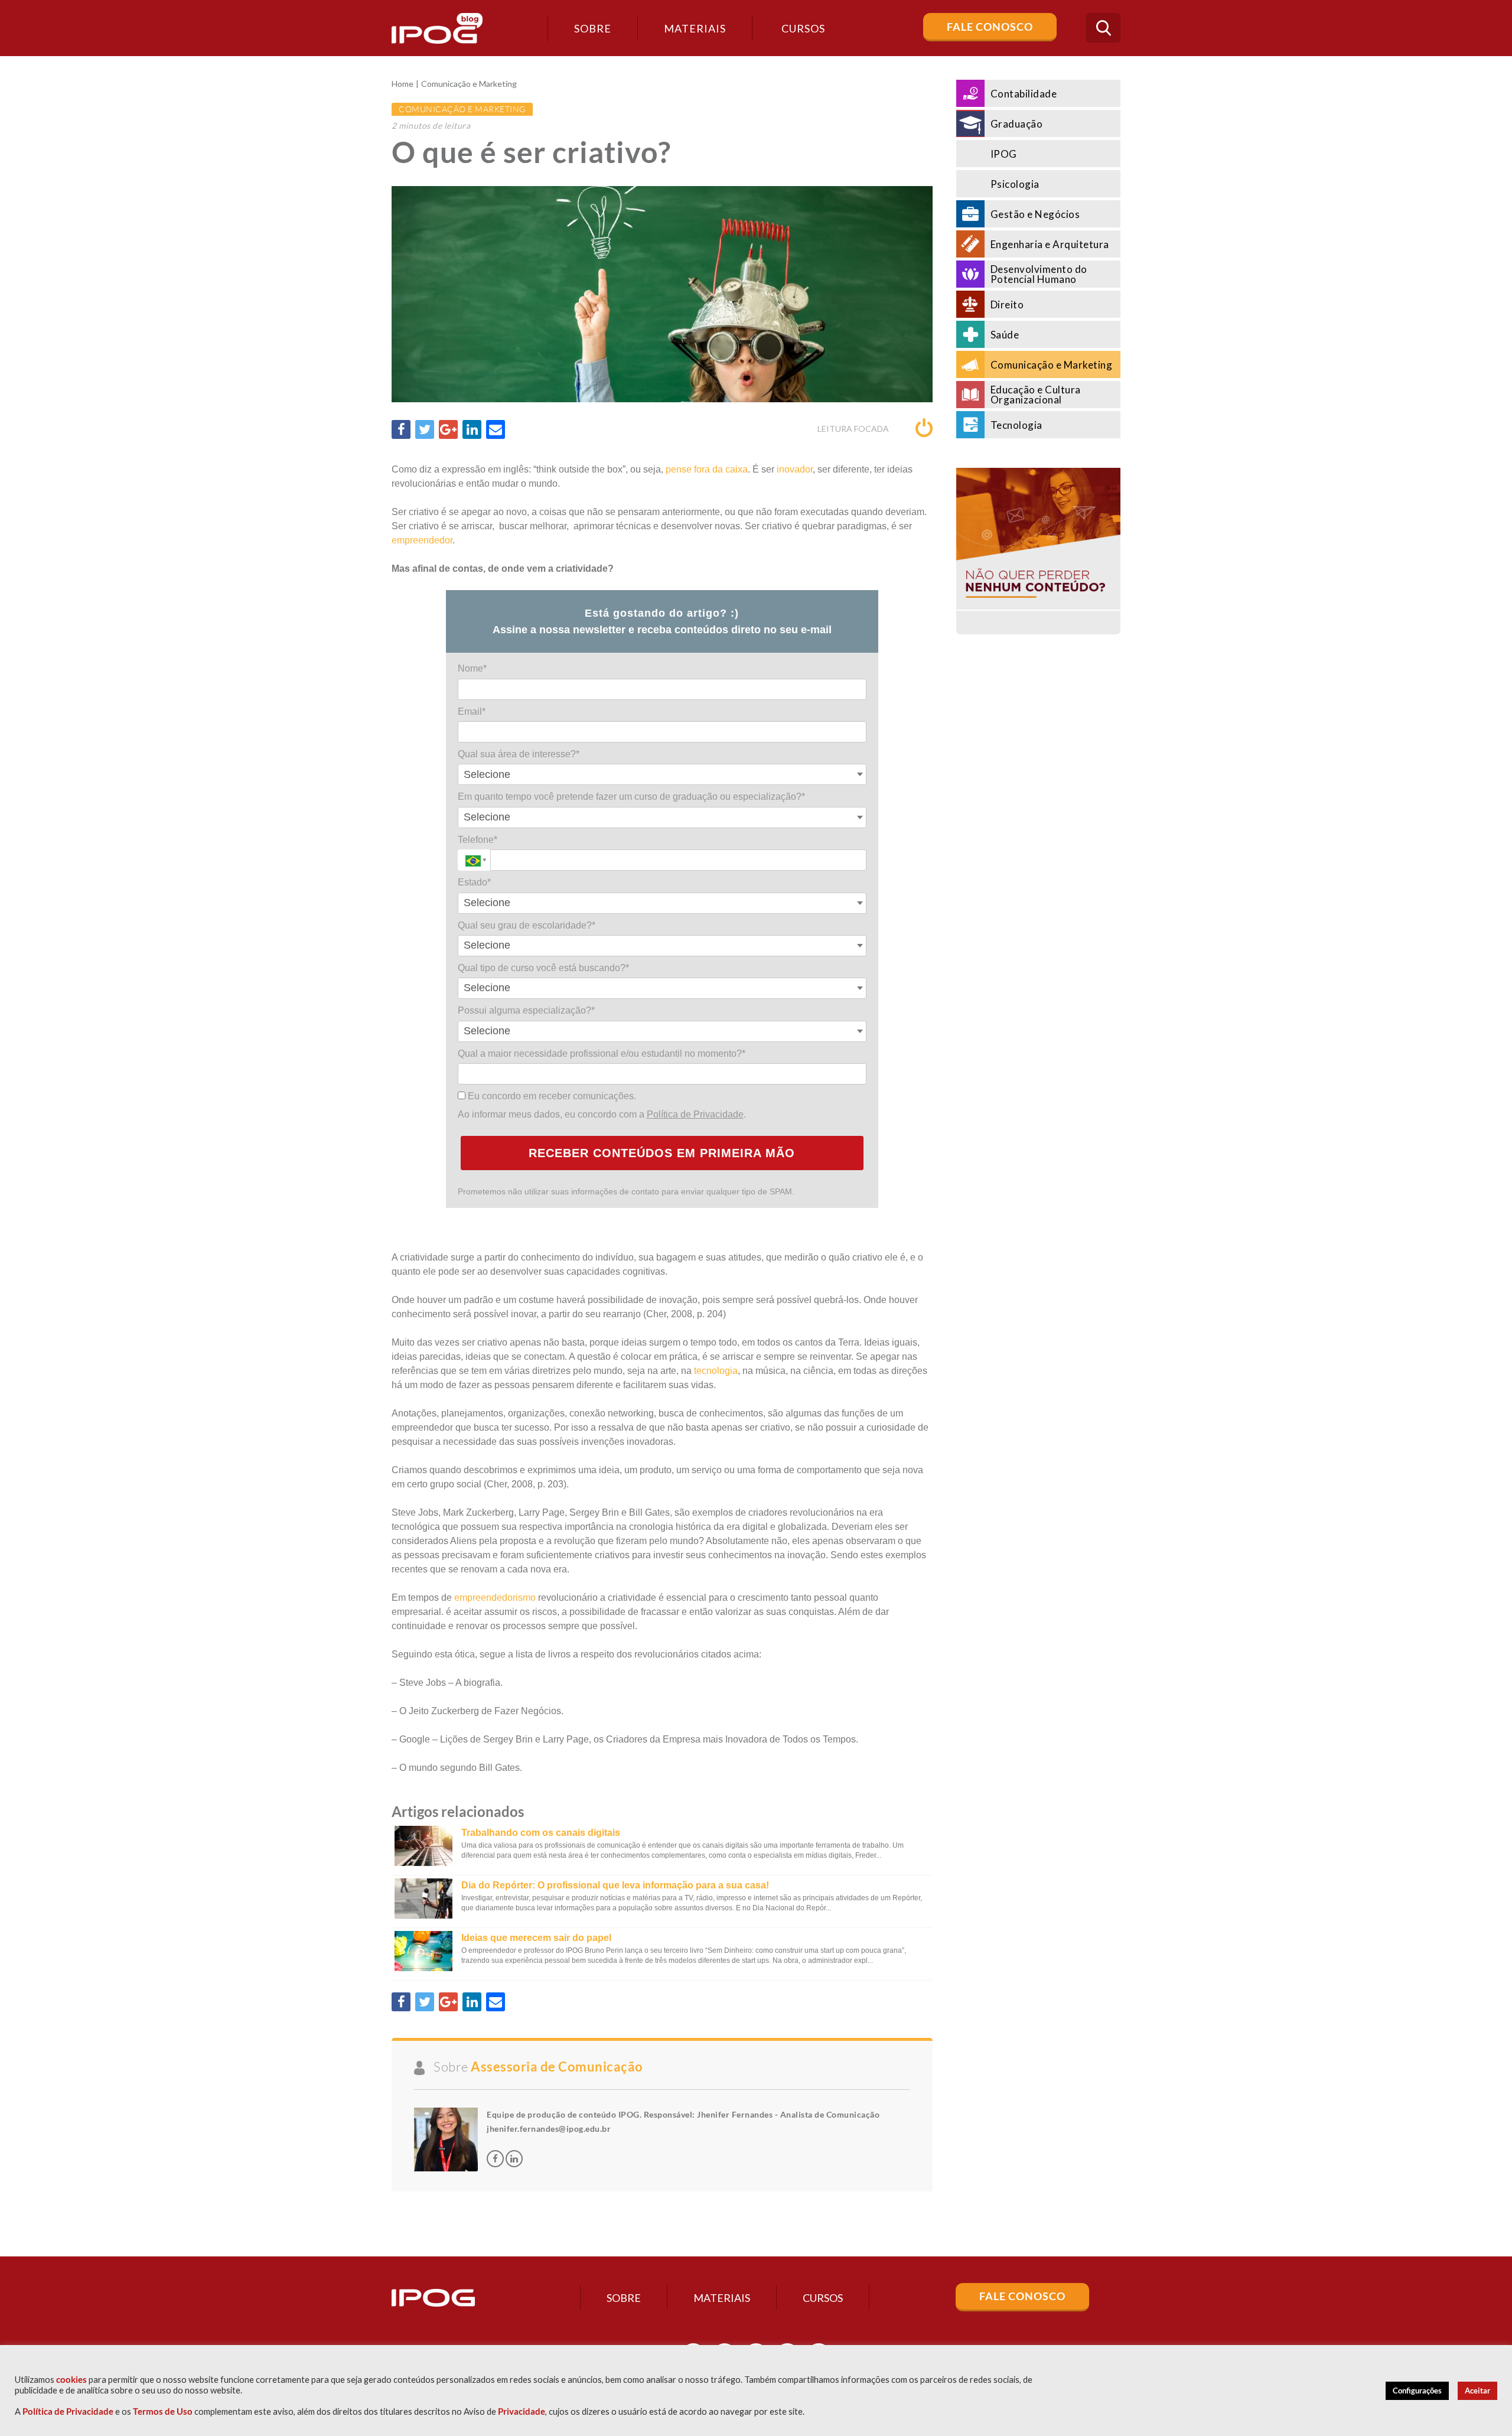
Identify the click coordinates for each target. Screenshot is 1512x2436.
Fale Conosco (990, 27)
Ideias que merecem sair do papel (536, 1938)
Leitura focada (854, 429)
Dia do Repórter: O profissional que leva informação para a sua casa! (615, 1885)
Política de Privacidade (695, 1114)
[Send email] (496, 429)
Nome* (472, 668)
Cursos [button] (803, 28)
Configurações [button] (1417, 2391)
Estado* (474, 882)
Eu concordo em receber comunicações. (551, 1096)
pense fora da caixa (707, 469)
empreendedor (422, 540)
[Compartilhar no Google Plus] (448, 429)
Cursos (823, 2298)
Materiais (695, 28)
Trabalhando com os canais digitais (541, 1833)
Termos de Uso (163, 2411)
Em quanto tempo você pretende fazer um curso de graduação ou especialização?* (631, 797)
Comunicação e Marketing (469, 84)
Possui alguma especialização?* (526, 1010)
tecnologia (716, 1371)
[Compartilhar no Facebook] (401, 429)
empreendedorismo (495, 1598)
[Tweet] (425, 429)
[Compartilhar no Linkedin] (472, 429)
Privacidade (522, 2411)
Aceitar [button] (1477, 2391)
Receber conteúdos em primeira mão (662, 1153)
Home (403, 84)
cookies (71, 2380)
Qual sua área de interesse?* (519, 754)
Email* (472, 711)
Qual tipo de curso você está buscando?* (543, 968)
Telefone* (478, 840)
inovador (795, 469)
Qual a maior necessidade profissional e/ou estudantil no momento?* (602, 1053)
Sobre (593, 28)
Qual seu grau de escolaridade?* (527, 925)
